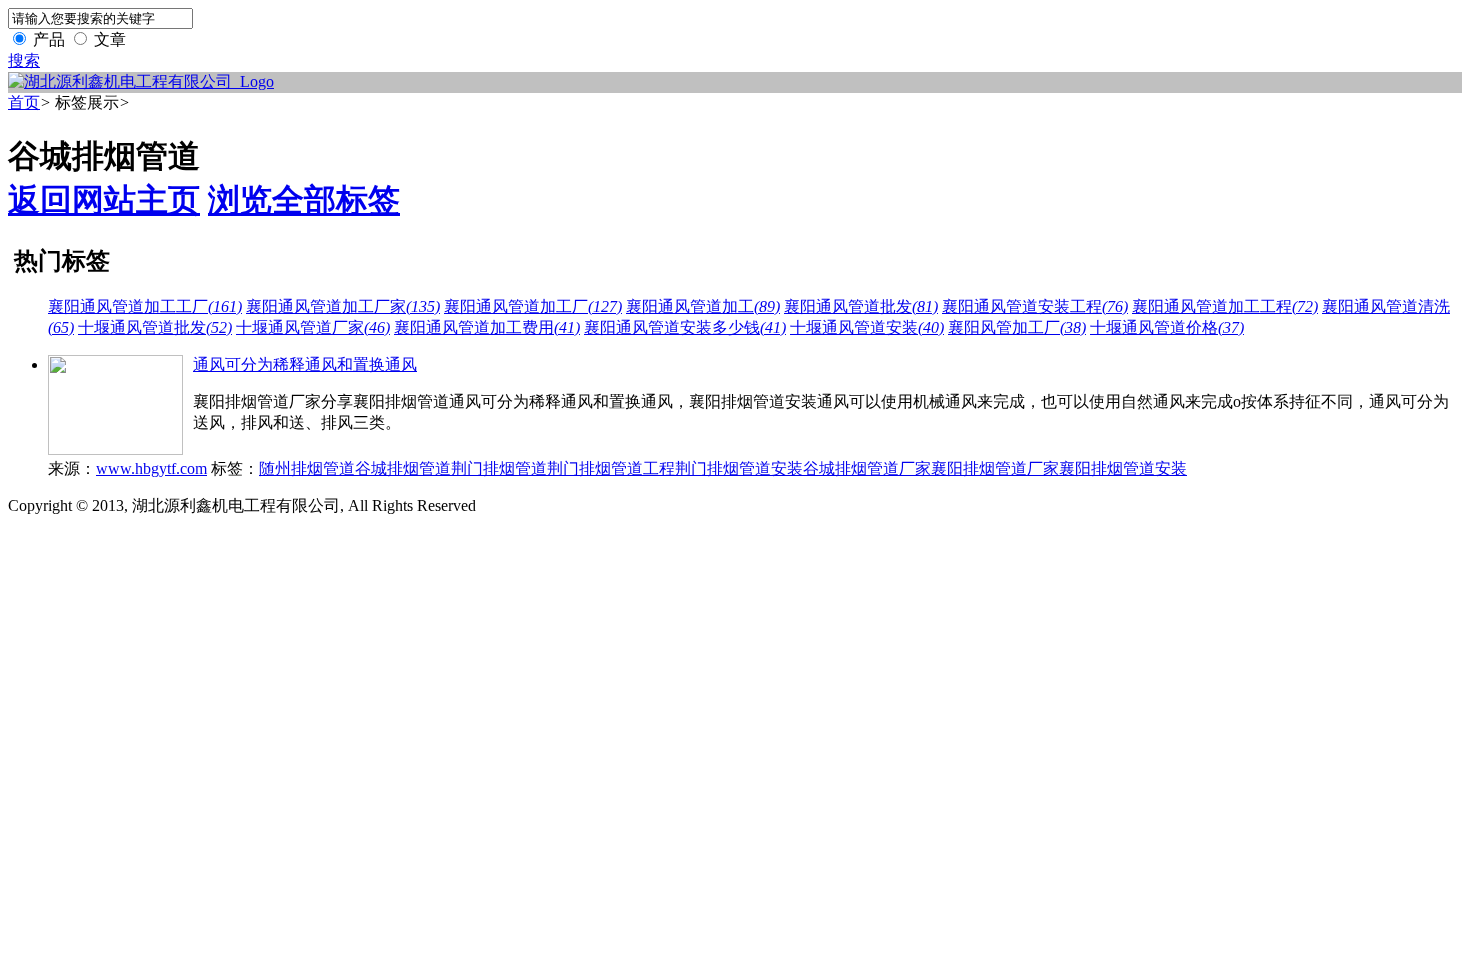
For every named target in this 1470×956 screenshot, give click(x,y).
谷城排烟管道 (403, 468)
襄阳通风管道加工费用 (487, 327)
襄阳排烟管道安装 (1123, 468)
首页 (24, 102)
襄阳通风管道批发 (861, 306)
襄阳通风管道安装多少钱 (685, 327)
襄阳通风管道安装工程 (1035, 306)
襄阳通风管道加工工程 (1225, 306)
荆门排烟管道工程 (611, 468)
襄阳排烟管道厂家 (995, 468)
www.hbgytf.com (151, 468)
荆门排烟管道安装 (739, 468)
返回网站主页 (104, 200)
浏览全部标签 (304, 200)
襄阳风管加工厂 (1017, 327)
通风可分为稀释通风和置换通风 (305, 364)
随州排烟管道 (307, 468)
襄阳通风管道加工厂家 (343, 306)
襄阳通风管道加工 (703, 306)
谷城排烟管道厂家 (867, 468)
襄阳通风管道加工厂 (533, 306)
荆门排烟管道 (499, 468)
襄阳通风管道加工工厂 (145, 306)
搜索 (24, 60)
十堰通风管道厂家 (313, 327)
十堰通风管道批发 (155, 327)
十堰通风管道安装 (867, 327)
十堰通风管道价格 (1167, 327)
